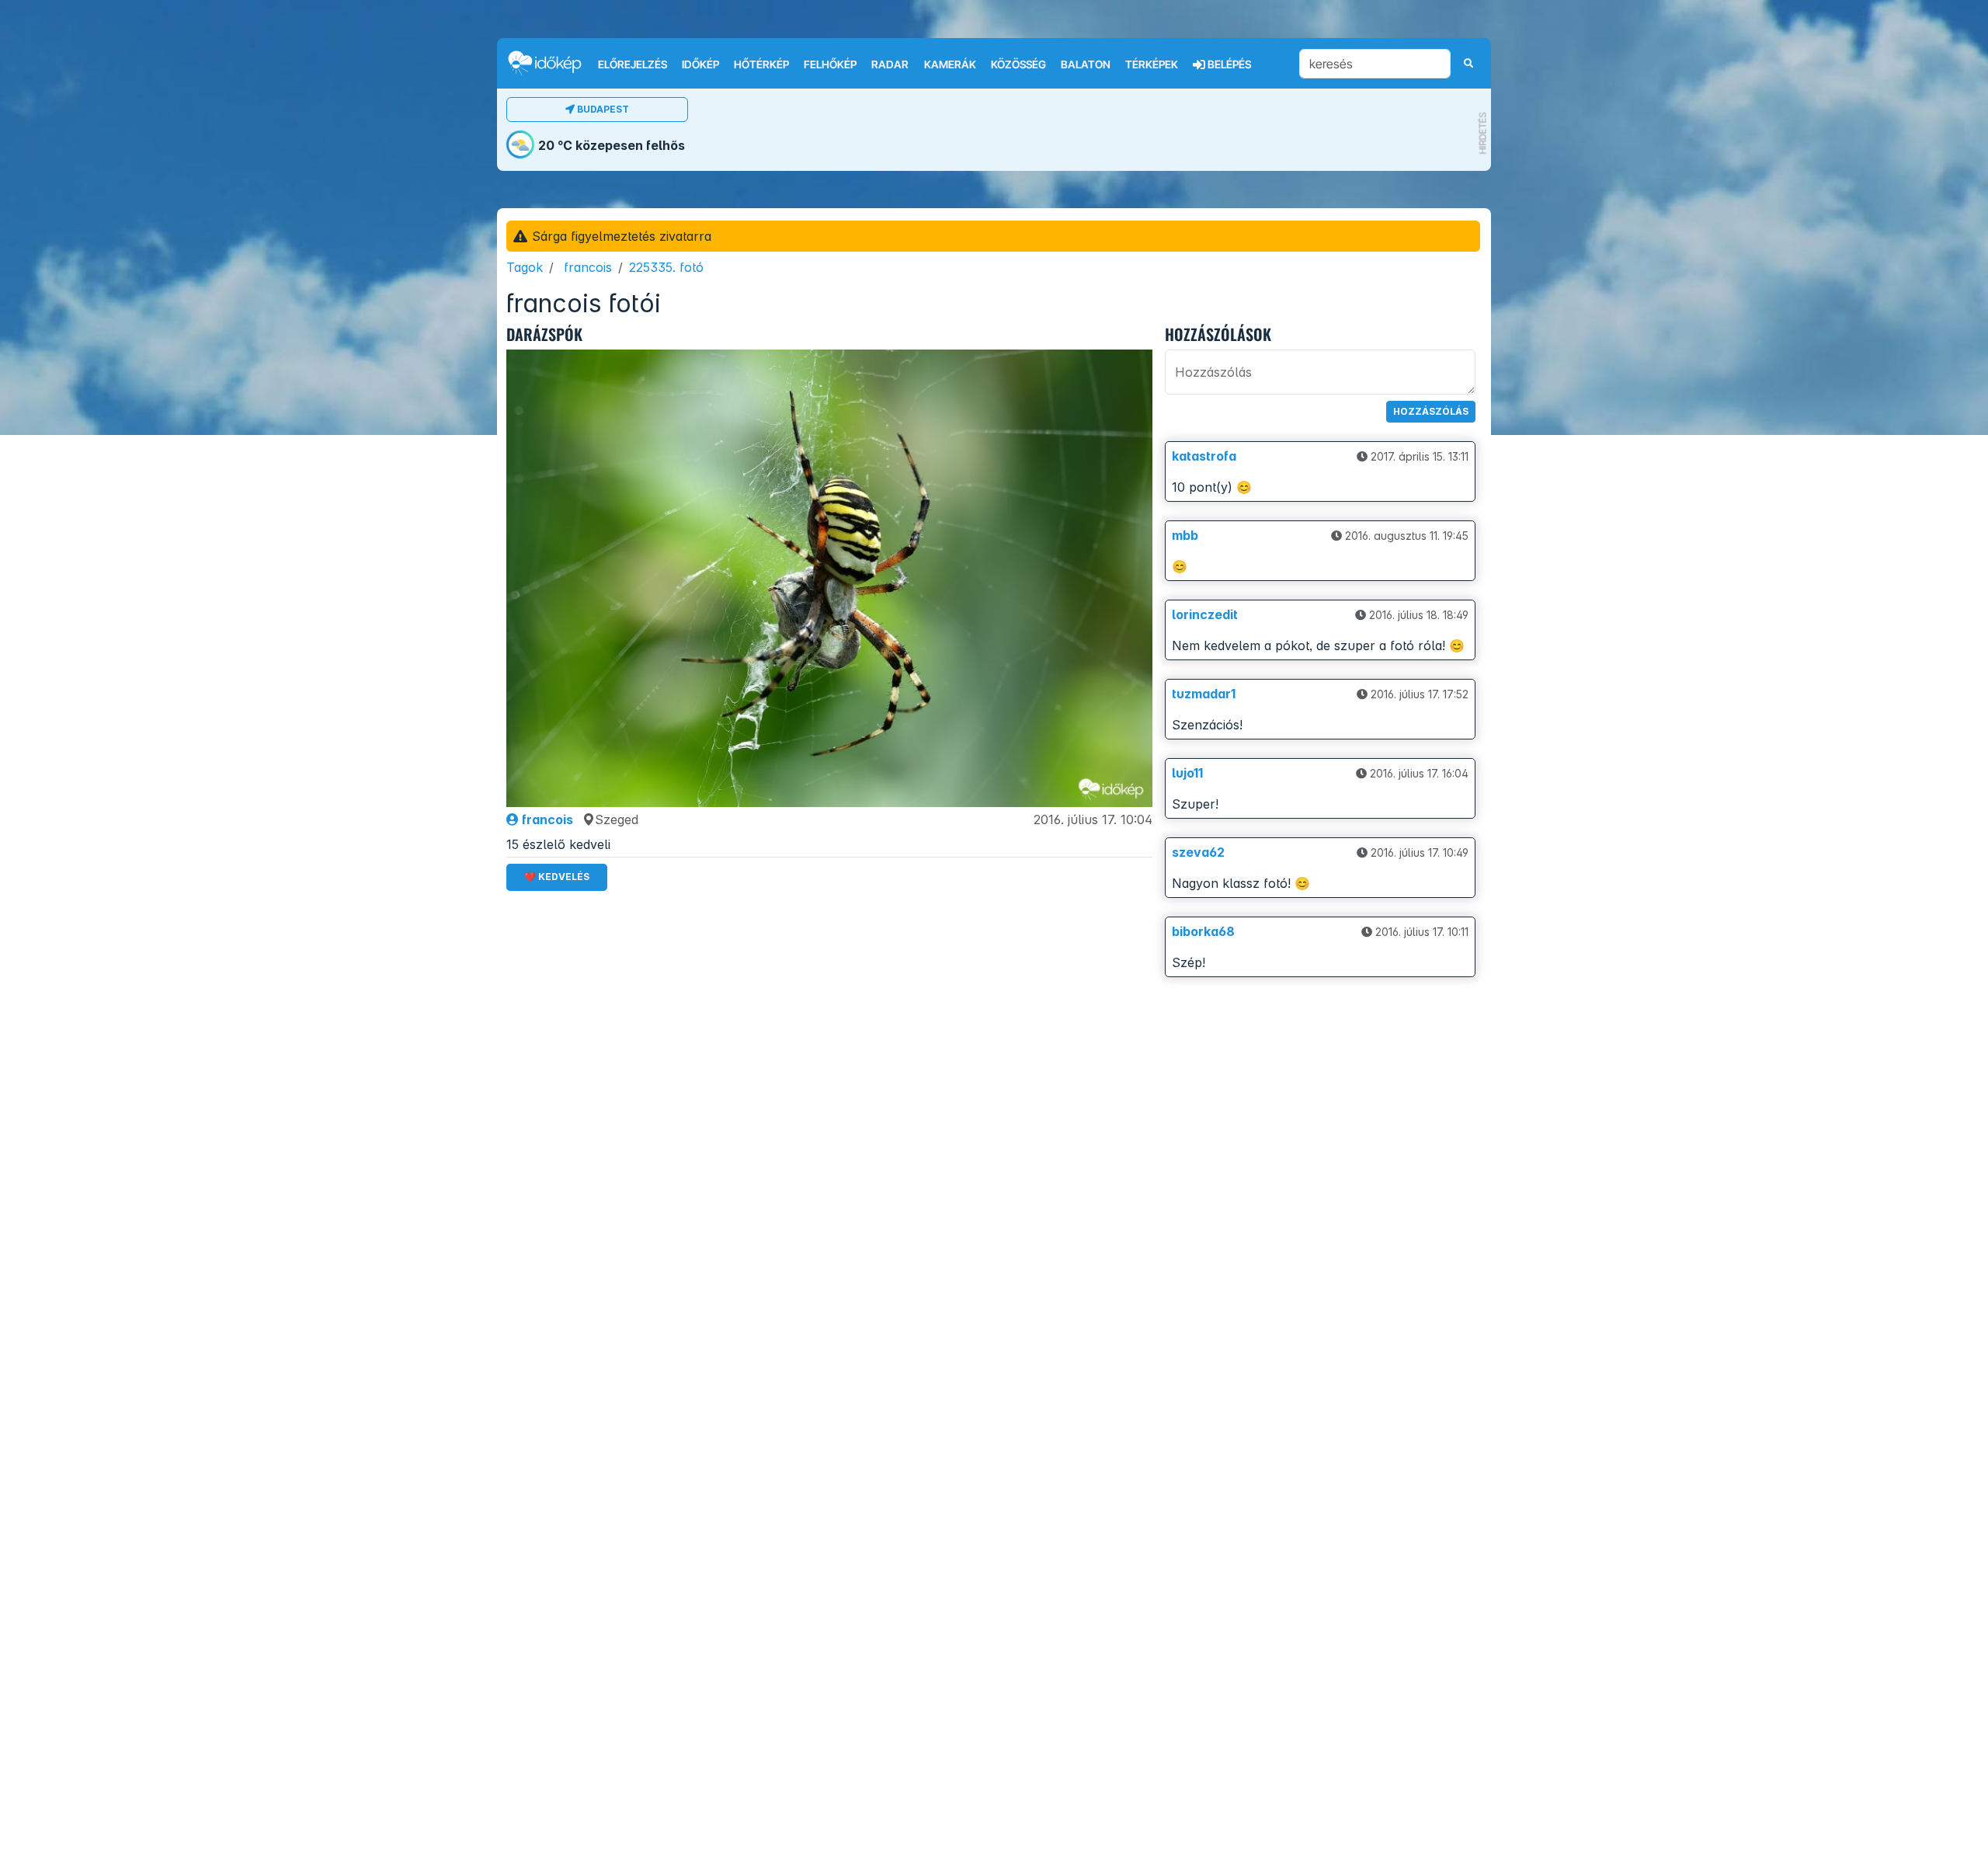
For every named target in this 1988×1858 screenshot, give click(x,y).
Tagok (525, 267)
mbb (1185, 535)
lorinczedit (1205, 614)
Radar (890, 64)
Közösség (1018, 64)
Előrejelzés (633, 64)
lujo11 (1187, 773)
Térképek (1152, 64)
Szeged (617, 819)
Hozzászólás (1431, 411)
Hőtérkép (761, 64)
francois (588, 267)
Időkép (700, 64)
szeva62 (1198, 852)
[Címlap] (551, 63)
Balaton (1086, 64)
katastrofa (1204, 456)
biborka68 (1203, 931)
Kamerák (950, 64)
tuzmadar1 (1204, 694)
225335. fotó (666, 267)
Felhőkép (830, 64)
